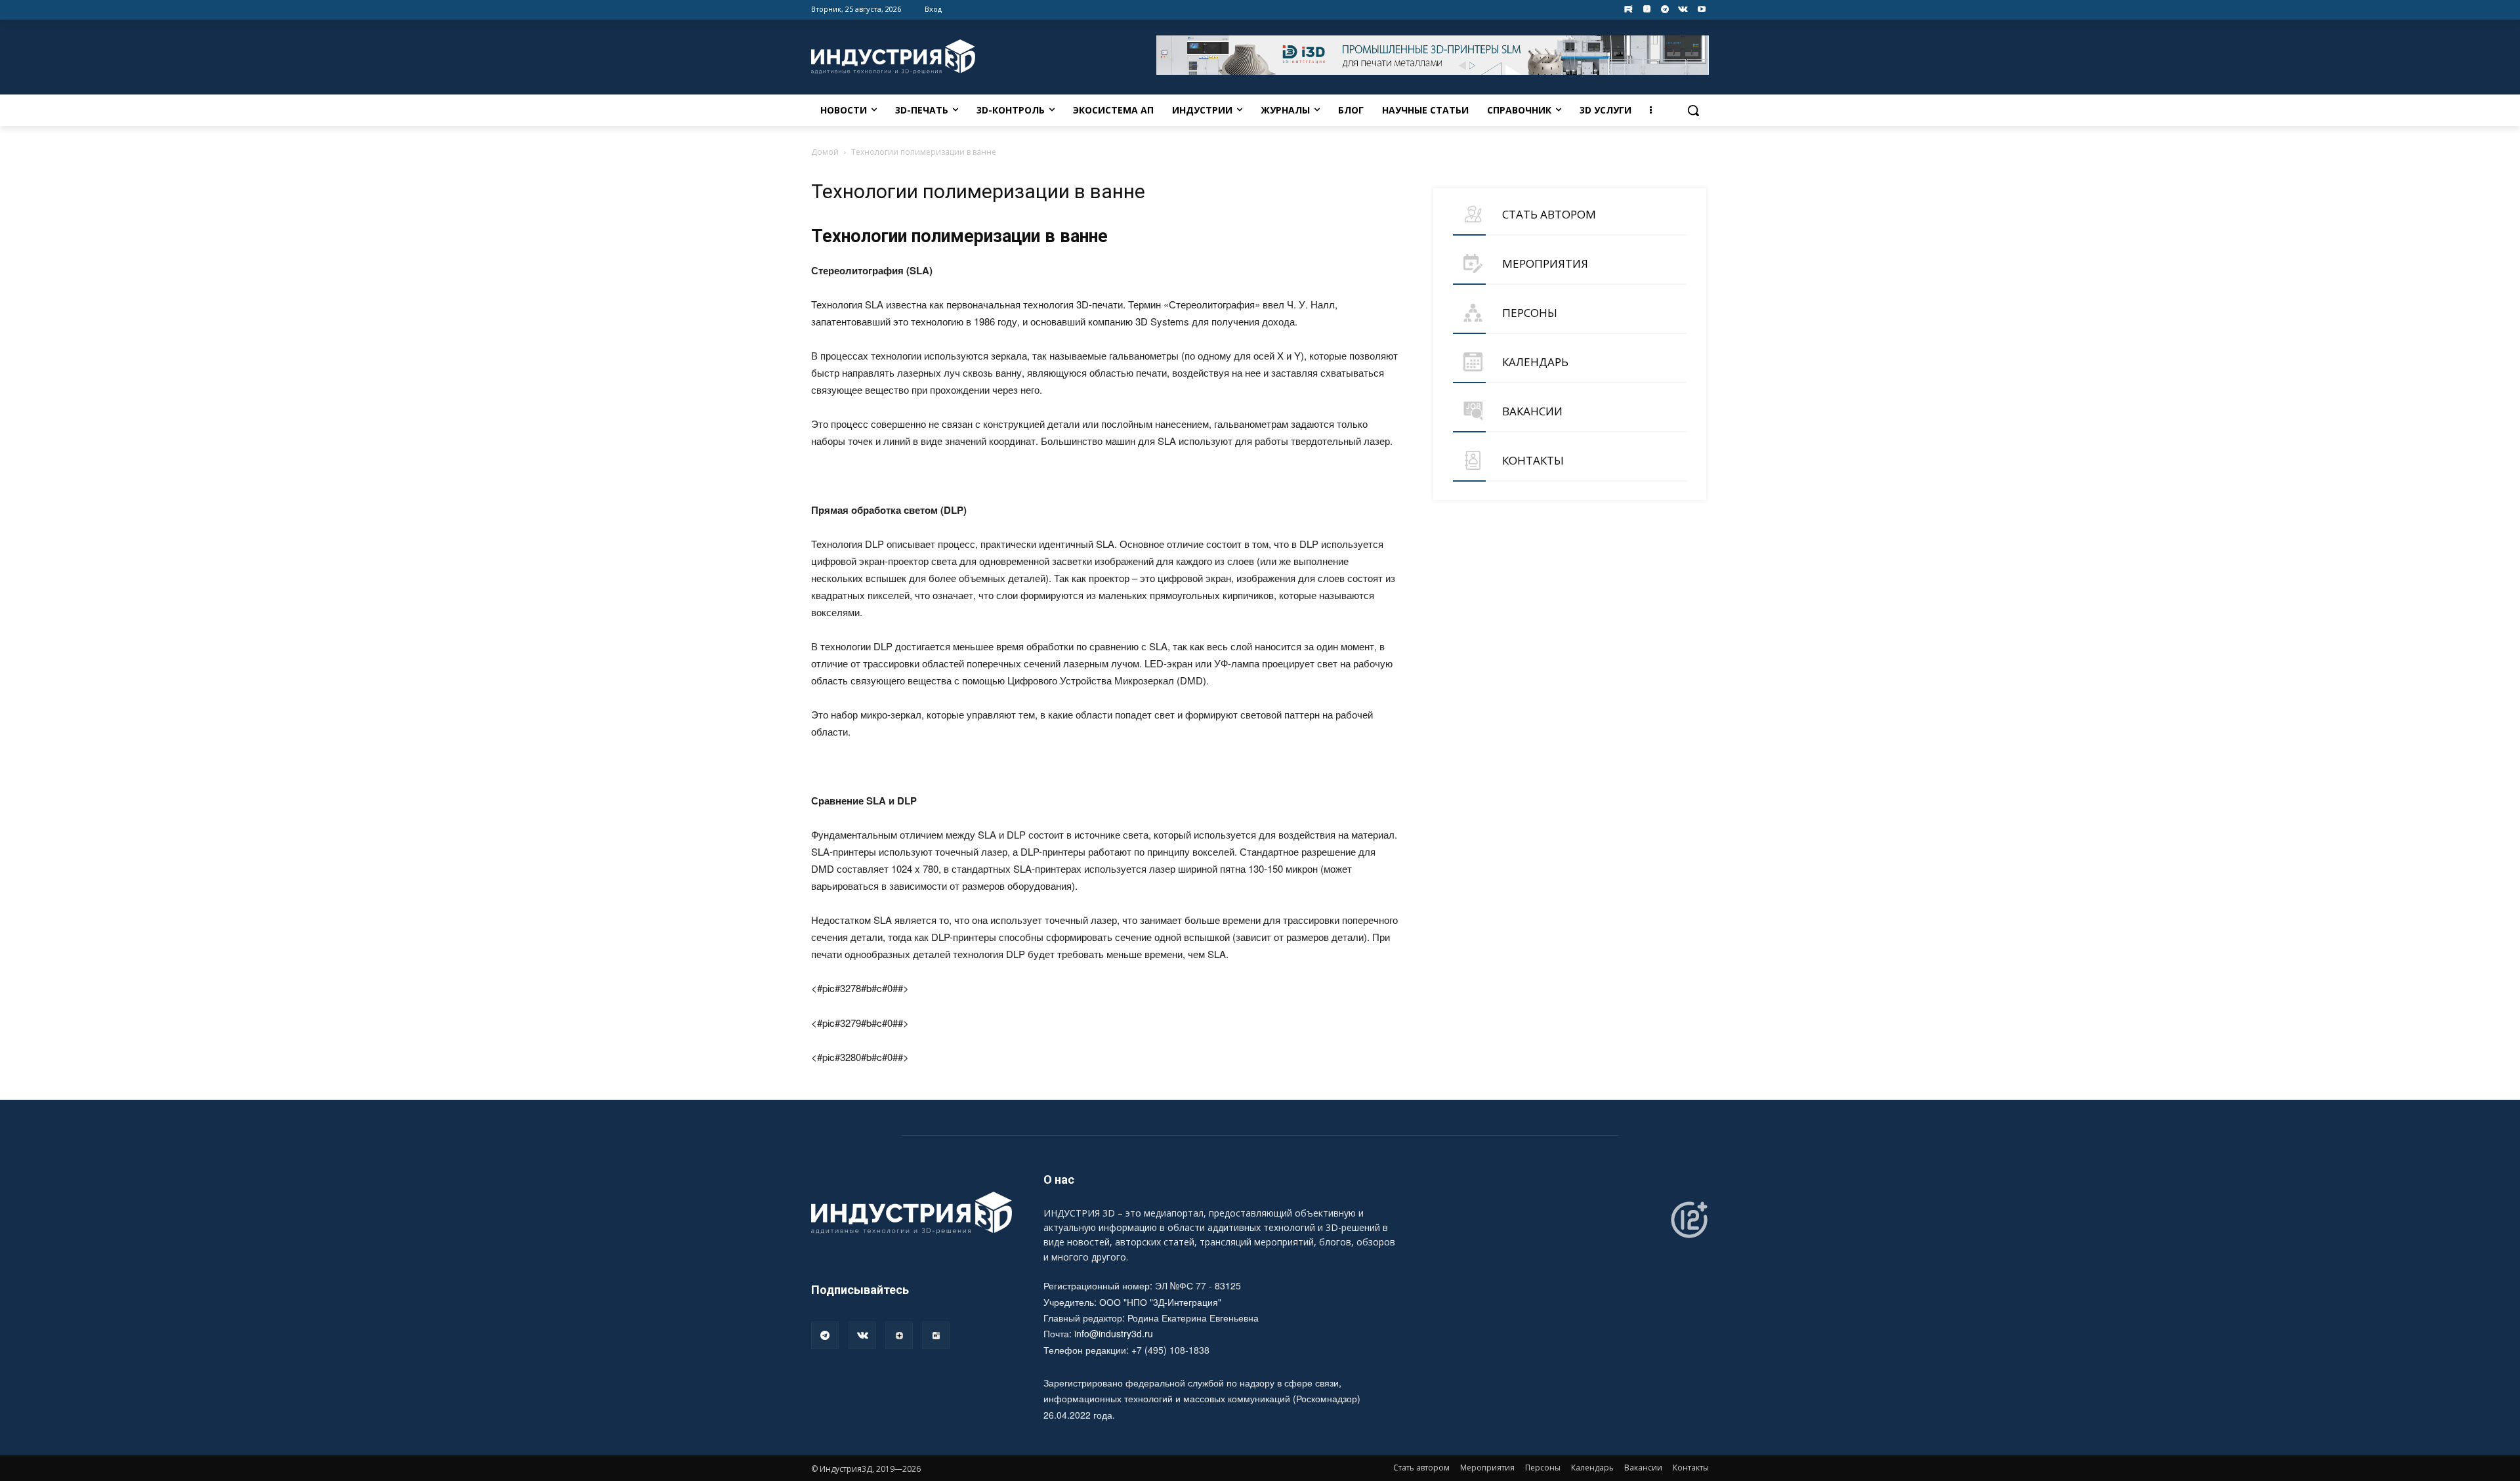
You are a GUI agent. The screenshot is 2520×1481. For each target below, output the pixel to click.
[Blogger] (1647, 10)
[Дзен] (899, 1335)
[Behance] (1628, 10)
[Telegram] (1665, 10)
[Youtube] (1701, 10)
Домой (825, 152)
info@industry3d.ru (1114, 1333)
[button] (1693, 110)
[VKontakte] (1683, 10)
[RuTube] (936, 1335)
